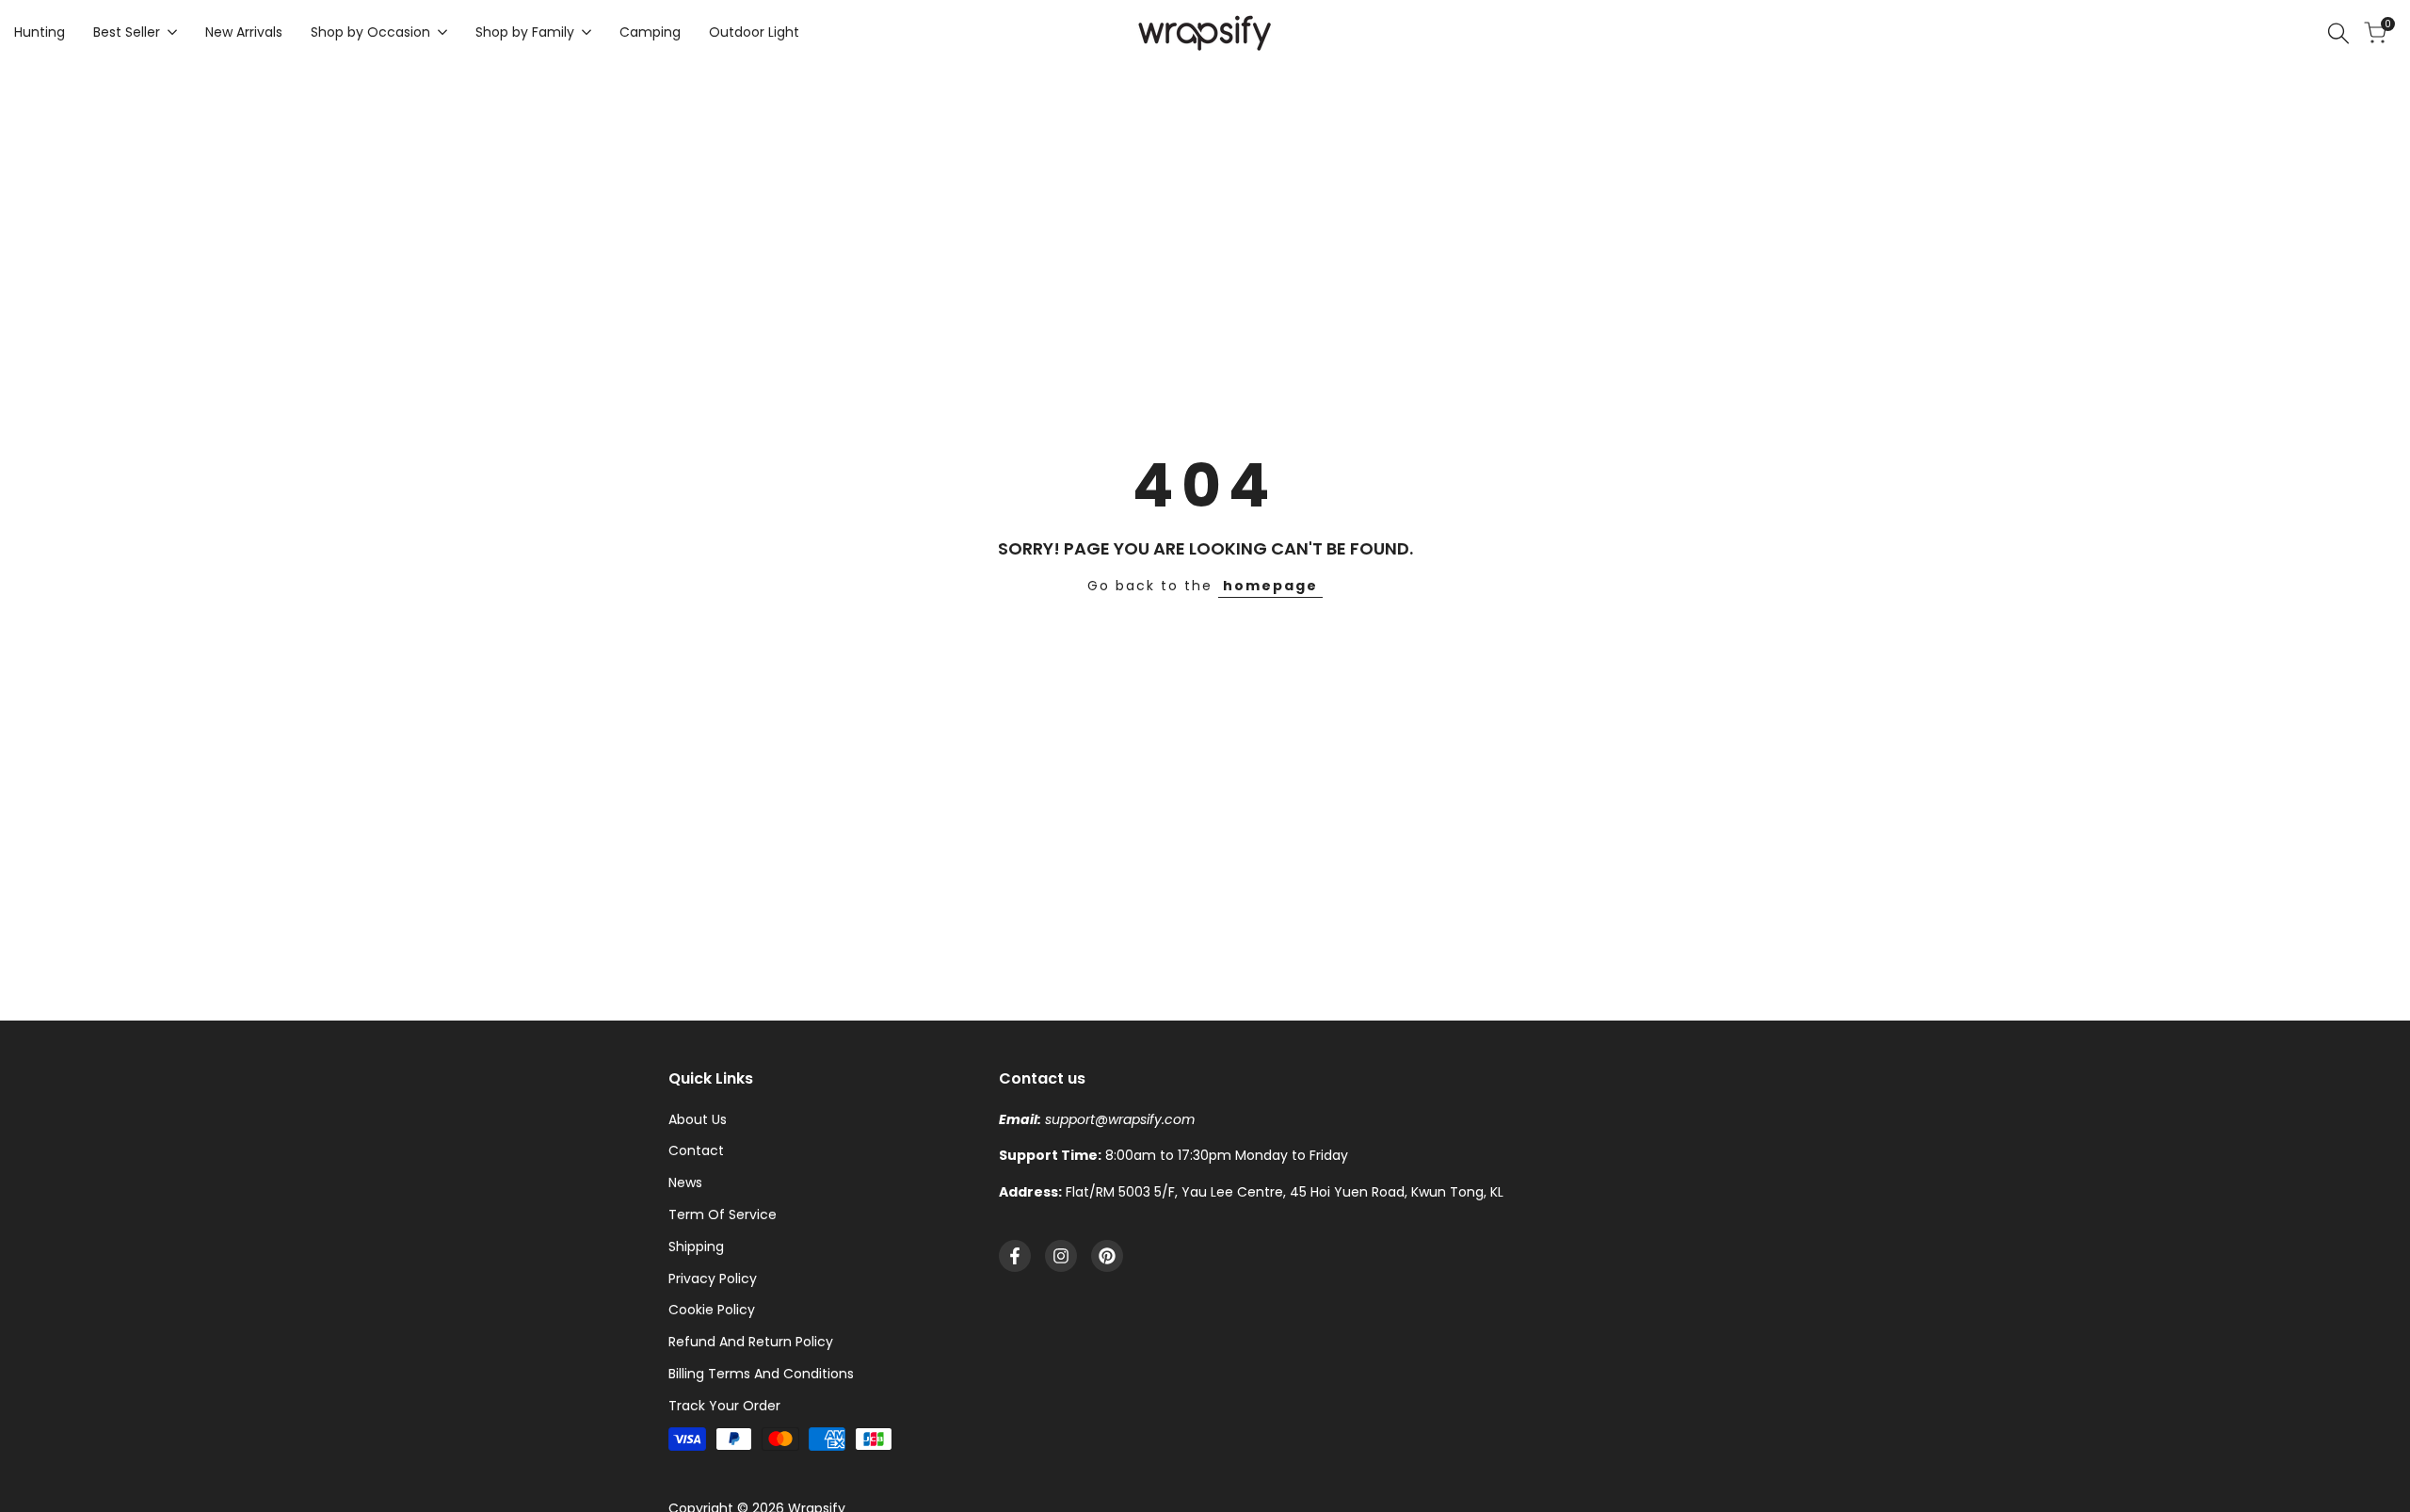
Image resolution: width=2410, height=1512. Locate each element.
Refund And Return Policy (751, 1342)
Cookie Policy (712, 1310)
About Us (698, 1119)
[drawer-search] (2338, 33)
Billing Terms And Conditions (761, 1374)
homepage (1270, 586)
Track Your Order (724, 1406)
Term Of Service (723, 1214)
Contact (696, 1150)
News (685, 1182)
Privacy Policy (713, 1279)
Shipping (696, 1247)
